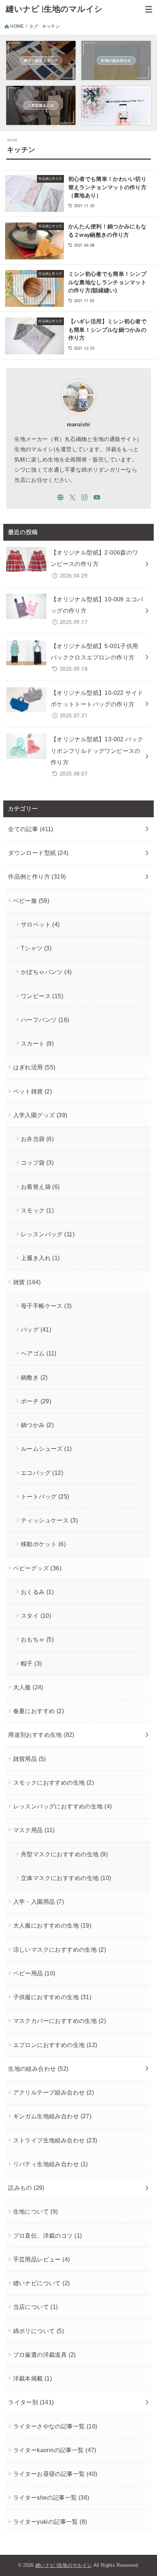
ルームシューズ (46, 1449)
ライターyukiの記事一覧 (50, 2522)
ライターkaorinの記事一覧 (55, 2450)
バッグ (36, 1329)
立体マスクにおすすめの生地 (66, 1878)
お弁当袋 (37, 1139)
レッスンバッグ (48, 1234)
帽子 (31, 1663)
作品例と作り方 (37, 876)
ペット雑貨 (33, 1091)
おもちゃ (37, 1639)
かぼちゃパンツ (46, 972)
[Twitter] (72, 497)
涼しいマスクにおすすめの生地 (60, 1949)
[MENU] (149, 9)
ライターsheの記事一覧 (51, 2497)
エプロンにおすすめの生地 (55, 2045)
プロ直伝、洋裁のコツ (48, 2236)
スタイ (36, 1616)
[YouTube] (97, 497)
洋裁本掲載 (33, 2378)
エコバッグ (42, 1473)
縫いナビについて (42, 2283)
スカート (37, 1043)
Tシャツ (36, 948)
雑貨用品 (30, 1759)
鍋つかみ (37, 1425)
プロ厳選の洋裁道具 (45, 2355)
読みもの (26, 2188)
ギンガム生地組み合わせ (52, 2116)
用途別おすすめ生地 (41, 1735)
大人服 (28, 1687)
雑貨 (27, 1282)
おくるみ (37, 1592)
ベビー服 (31, 901)
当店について (36, 2307)
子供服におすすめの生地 (52, 1997)
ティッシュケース (49, 1520)
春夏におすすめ (39, 1711)
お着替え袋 (40, 1187)
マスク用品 (34, 1830)
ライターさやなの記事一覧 (55, 2426)
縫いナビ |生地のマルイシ (54, 9)
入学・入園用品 (39, 1902)
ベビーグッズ (37, 1568)
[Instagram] (85, 497)
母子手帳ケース (46, 1306)
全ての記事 (31, 829)
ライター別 (31, 2402)
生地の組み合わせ (38, 2069)
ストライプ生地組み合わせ (55, 2140)
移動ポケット (43, 1544)
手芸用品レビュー (42, 2259)
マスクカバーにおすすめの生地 (60, 2021)
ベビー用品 (34, 1973)
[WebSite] (60, 497)
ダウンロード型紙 (38, 853)
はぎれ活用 (34, 1067)
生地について (36, 2211)
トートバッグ (45, 1496)
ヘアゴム (39, 1353)
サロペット (40, 924)
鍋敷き (34, 1377)
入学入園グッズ (40, 1115)
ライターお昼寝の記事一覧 (55, 2474)
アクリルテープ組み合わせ (54, 2092)
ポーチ (36, 1401)
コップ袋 (37, 1163)
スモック (37, 1210)
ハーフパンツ (45, 1020)
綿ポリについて (39, 2331)
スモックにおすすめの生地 (54, 1782)
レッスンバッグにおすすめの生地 (63, 1806)
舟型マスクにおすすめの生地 (64, 1854)
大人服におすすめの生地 (52, 1925)
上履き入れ (40, 1258)
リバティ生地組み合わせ (51, 2164)
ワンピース (42, 996)
